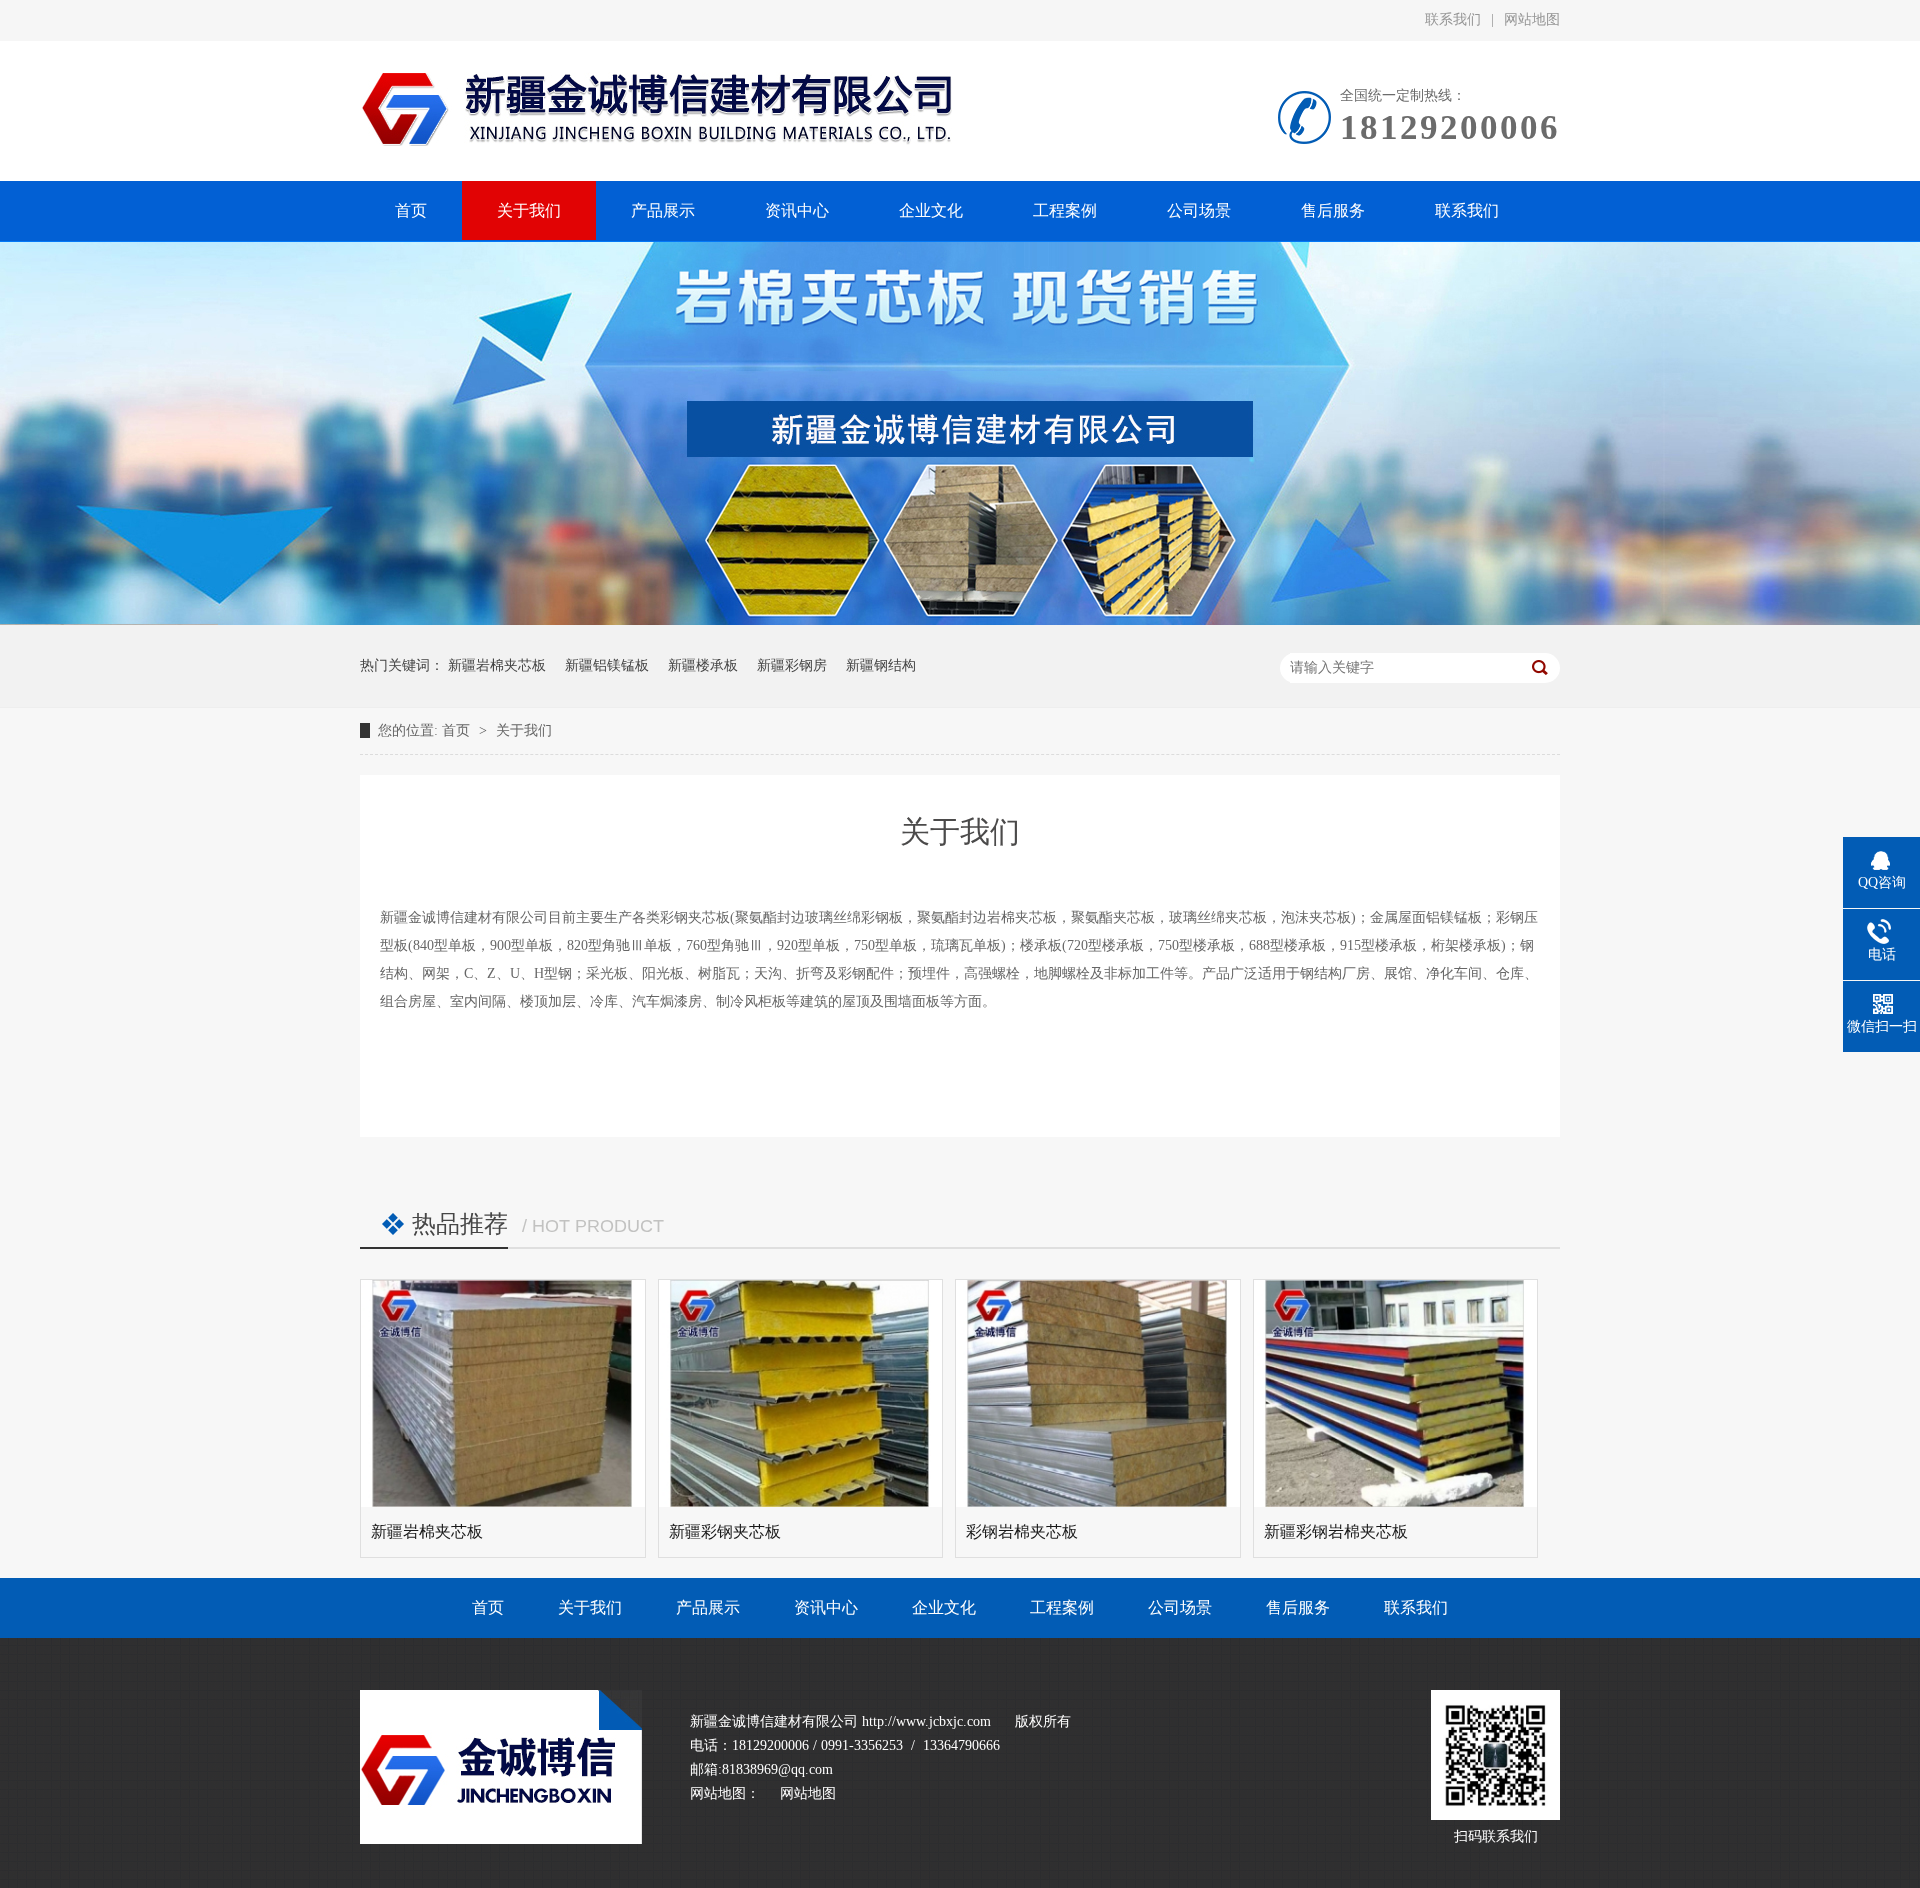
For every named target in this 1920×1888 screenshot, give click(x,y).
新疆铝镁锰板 (607, 665)
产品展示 (708, 1607)
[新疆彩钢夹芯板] (801, 1393)
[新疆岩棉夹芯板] (503, 1393)
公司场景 (1180, 1607)
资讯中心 (826, 1607)
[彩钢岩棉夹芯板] (1098, 1393)
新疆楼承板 (703, 665)
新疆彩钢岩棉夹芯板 (1336, 1531)
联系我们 (1453, 19)
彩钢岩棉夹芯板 (1022, 1531)
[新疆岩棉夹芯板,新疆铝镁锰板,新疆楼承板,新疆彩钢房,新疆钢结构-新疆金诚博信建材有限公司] (501, 1839)
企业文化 (944, 1607)
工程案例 (1062, 1607)
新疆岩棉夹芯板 (497, 665)
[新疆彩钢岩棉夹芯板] (1396, 1393)
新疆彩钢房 (792, 665)
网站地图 (1532, 19)
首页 (458, 730)
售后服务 (1298, 1607)
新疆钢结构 (881, 665)
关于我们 (524, 730)
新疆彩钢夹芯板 (725, 1531)
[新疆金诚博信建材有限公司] (960, 620)
